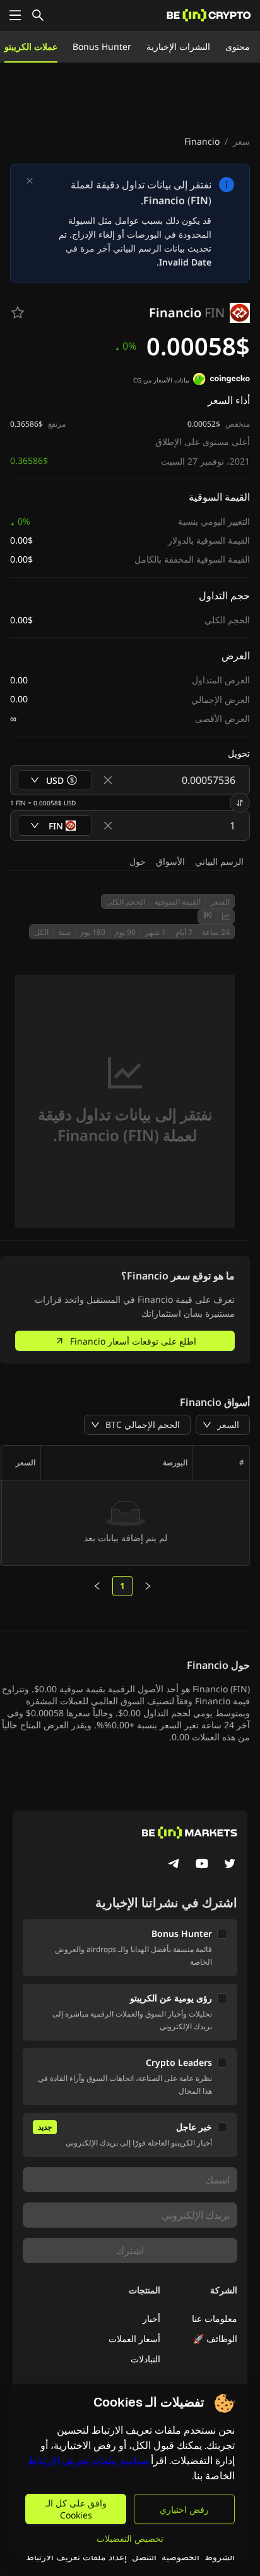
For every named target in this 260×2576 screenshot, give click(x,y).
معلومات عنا (215, 2318)
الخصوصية (180, 2557)
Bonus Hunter (102, 46)
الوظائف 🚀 (215, 2339)
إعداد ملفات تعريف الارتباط (76, 2557)
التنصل (144, 2557)
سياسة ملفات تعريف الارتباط (88, 2461)
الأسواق (170, 861)
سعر (241, 141)
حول (138, 861)
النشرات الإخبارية (178, 46)
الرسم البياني (219, 861)
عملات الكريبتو (31, 46)
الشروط (220, 2557)
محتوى (238, 46)
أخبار (151, 2318)
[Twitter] (230, 1865)
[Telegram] (174, 1865)
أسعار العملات (134, 2339)
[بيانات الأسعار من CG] (222, 381)
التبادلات (145, 2359)
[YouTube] (202, 1865)
